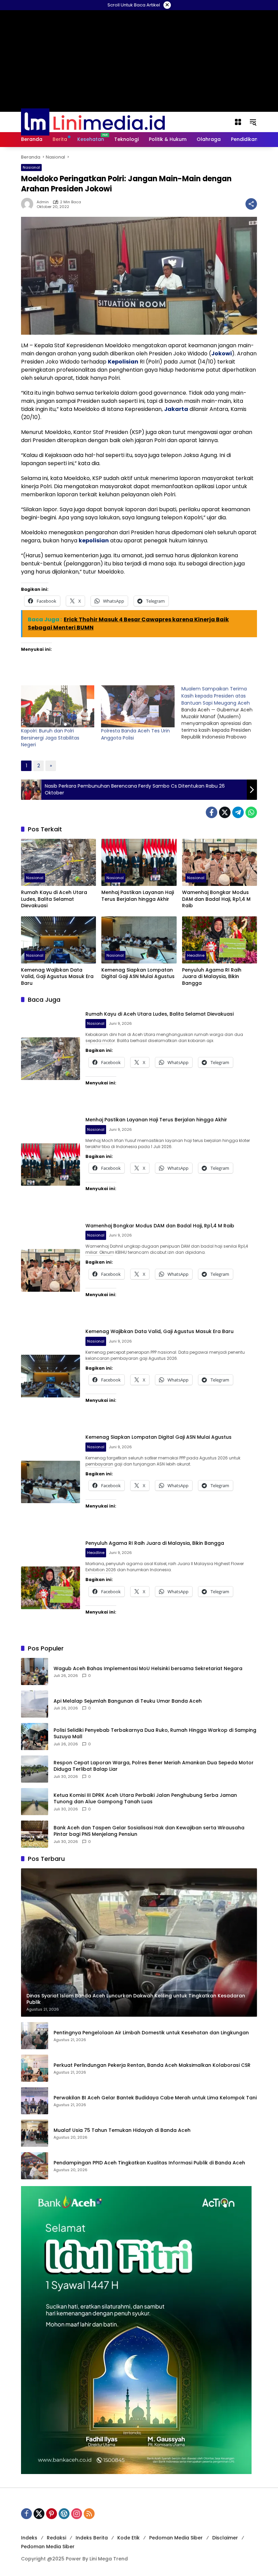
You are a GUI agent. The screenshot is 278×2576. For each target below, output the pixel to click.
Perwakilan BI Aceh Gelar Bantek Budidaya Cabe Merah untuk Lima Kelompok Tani (155, 2098)
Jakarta (176, 409)
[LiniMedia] (93, 122)
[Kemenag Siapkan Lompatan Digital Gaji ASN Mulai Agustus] (139, 940)
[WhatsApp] (251, 812)
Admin (43, 202)
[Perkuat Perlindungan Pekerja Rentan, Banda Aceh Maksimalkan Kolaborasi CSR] (35, 2068)
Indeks (29, 2538)
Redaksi (56, 2538)
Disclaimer (225, 2538)
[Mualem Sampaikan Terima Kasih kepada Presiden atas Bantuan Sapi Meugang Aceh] (221, 713)
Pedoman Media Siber (176, 2538)
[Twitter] (225, 812)
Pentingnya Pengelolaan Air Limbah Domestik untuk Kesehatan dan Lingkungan (151, 2033)
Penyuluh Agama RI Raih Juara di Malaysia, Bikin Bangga (212, 977)
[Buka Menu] (238, 122)
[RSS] (89, 2514)
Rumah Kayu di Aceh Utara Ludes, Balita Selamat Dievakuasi (54, 899)
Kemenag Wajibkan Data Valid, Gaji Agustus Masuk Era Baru (57, 977)
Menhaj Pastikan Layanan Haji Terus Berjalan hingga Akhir (138, 896)
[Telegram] (238, 812)
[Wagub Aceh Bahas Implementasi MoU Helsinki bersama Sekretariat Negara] (35, 1671)
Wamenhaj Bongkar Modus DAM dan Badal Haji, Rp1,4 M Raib (216, 899)
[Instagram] (77, 2514)
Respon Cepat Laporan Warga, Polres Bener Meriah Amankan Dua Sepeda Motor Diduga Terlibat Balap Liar (154, 1766)
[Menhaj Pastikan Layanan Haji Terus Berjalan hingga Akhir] (139, 862)
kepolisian (94, 541)
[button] (253, 122)
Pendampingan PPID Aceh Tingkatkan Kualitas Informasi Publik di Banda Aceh (149, 2163)
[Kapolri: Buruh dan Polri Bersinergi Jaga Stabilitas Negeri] (58, 706)
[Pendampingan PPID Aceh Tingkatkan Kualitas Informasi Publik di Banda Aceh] (35, 2166)
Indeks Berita (92, 2538)
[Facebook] (212, 812)
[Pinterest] (52, 2514)
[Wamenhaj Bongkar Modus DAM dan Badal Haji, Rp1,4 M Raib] (220, 862)
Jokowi (222, 354)
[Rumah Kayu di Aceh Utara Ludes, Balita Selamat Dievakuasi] (58, 862)
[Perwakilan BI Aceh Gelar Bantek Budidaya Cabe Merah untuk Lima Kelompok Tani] (35, 2101)
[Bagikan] (251, 204)
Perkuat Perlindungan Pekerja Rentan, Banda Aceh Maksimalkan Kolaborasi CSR (152, 2065)
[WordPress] (64, 2514)
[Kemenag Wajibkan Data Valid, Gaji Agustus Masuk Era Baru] (58, 940)
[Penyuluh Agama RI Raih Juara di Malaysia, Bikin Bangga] (220, 940)
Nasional (31, 167)
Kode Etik (128, 2538)
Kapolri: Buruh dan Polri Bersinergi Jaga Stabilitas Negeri (50, 738)
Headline (196, 955)
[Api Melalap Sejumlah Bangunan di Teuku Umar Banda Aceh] (35, 1704)
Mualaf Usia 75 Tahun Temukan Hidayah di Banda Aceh (122, 2130)
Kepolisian (123, 362)
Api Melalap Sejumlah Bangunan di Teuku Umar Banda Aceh (128, 1701)
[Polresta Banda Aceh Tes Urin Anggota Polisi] (138, 706)
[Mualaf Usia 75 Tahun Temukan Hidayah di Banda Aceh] (35, 2133)
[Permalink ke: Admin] (29, 204)
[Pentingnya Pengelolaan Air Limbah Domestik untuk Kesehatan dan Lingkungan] (35, 2036)
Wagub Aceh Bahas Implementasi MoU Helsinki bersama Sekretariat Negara (148, 1669)
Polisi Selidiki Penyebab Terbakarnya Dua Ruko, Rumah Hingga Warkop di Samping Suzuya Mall (155, 1734)
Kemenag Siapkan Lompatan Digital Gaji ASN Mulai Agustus (138, 973)
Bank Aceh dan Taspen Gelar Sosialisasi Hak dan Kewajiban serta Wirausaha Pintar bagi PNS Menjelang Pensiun (149, 1831)
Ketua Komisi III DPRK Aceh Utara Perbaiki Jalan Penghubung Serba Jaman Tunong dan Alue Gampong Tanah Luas (145, 1799)
